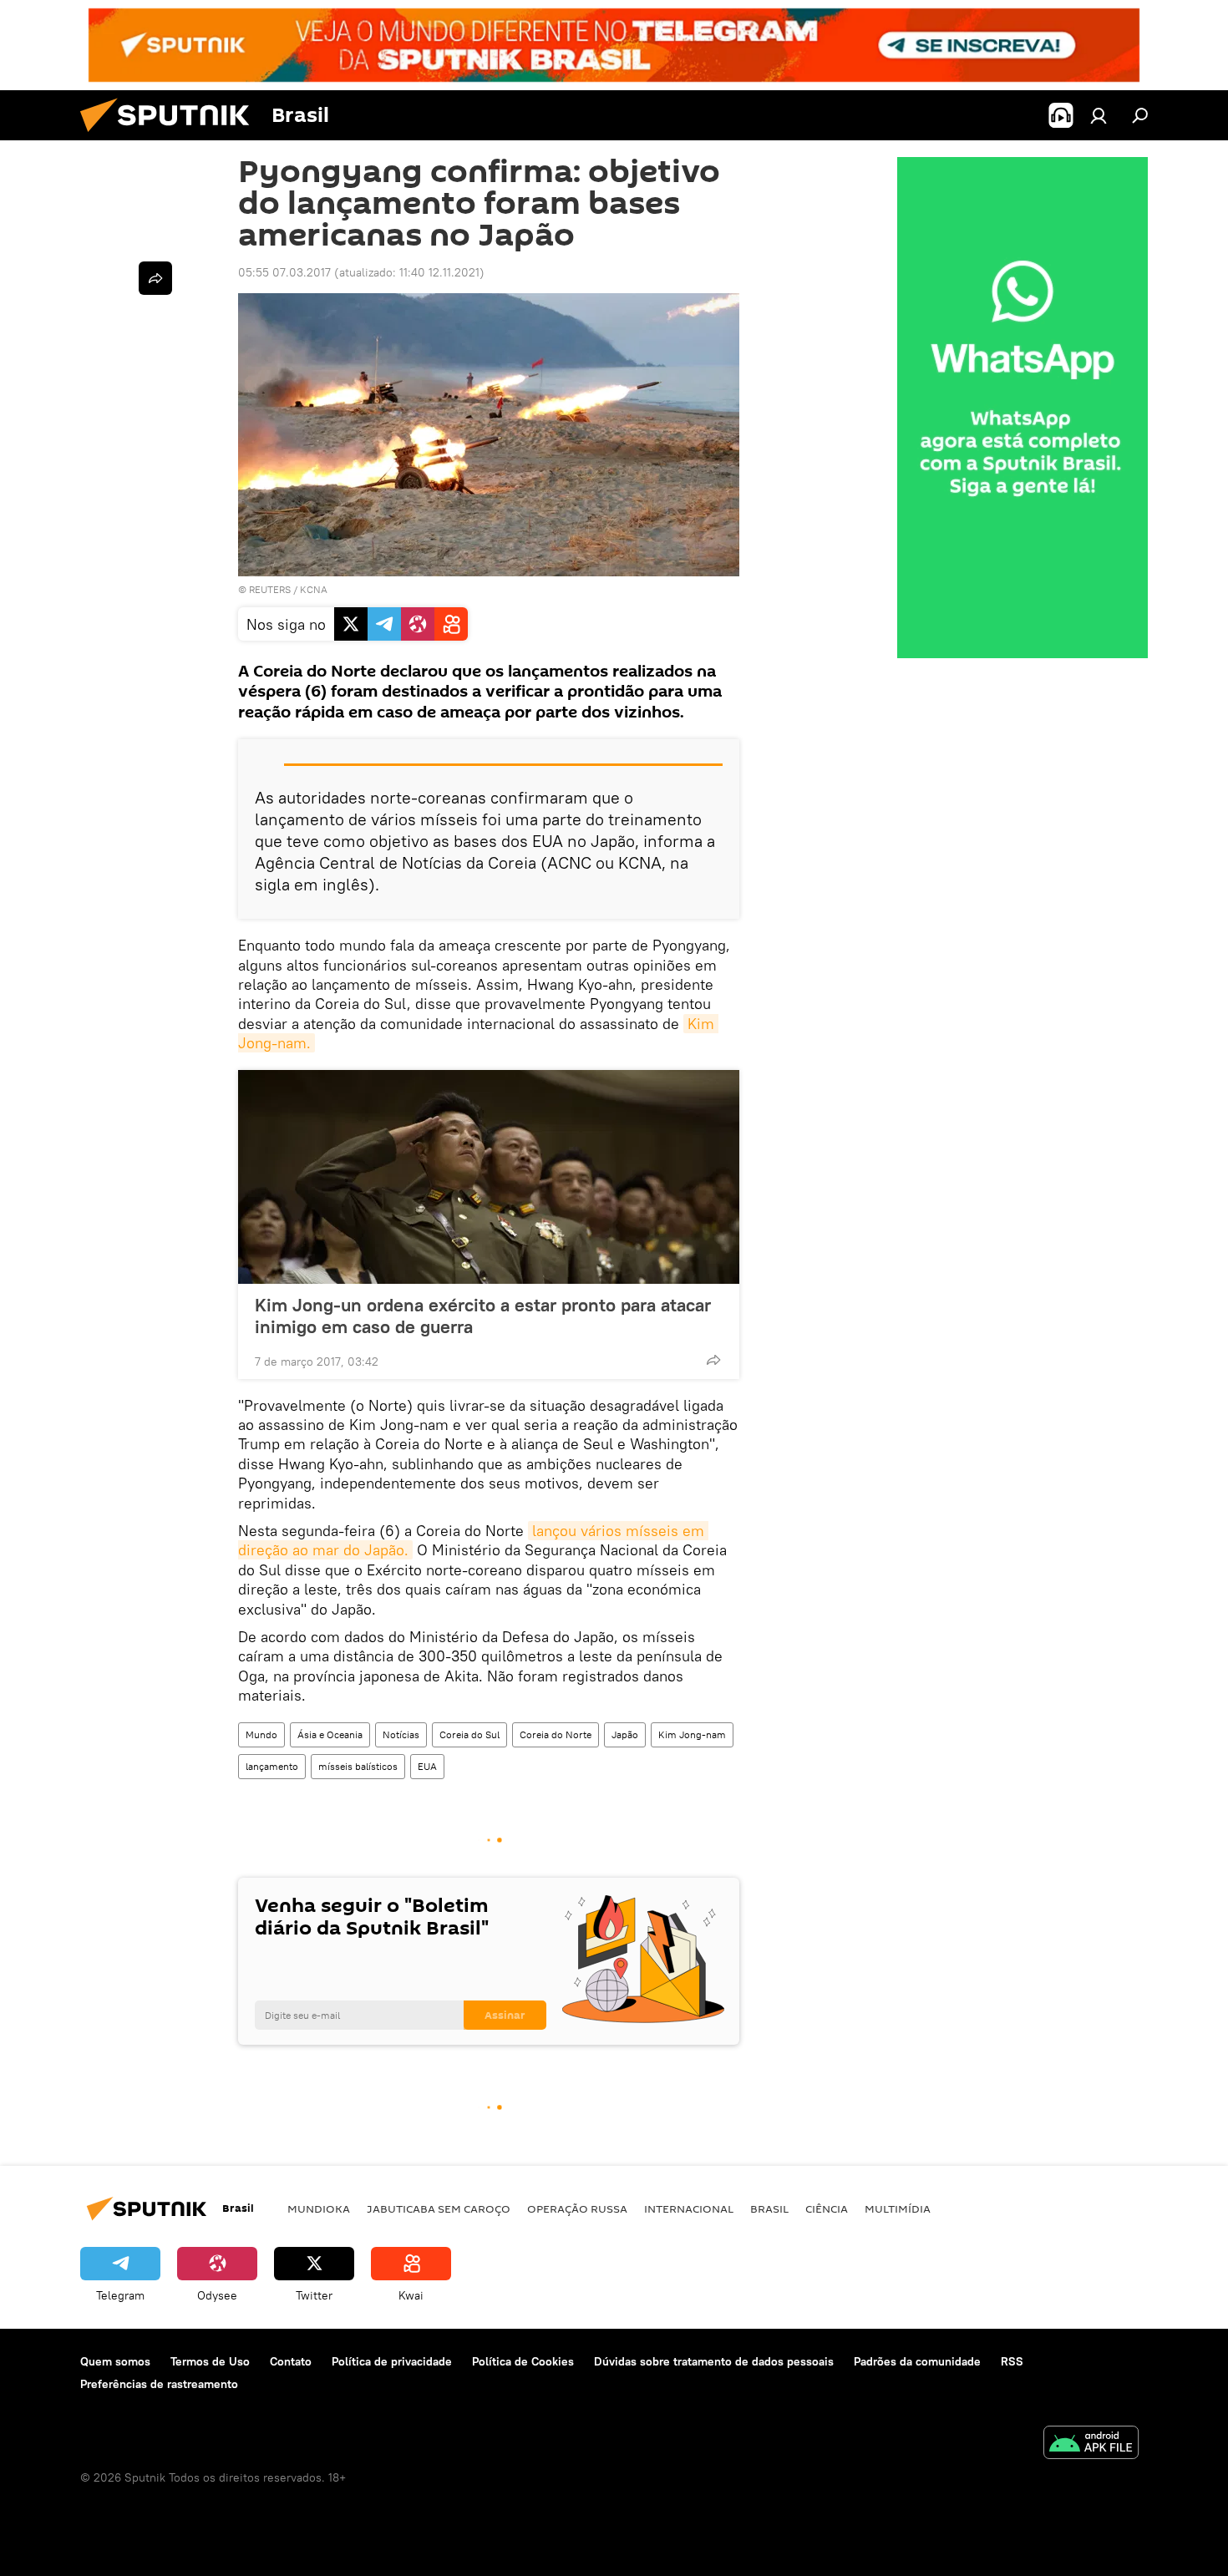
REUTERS (270, 589)
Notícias (401, 1734)
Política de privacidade (392, 2361)
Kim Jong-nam (692, 1734)
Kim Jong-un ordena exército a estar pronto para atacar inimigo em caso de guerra (483, 1316)
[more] (713, 1360)
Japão (625, 1734)
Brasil (769, 2208)
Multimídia (898, 2208)
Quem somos (115, 2361)
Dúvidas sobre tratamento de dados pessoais (714, 2361)
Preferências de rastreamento (159, 2384)
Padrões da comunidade (917, 2361)
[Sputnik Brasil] (171, 136)
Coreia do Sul (469, 1734)
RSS (1012, 2361)
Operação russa (577, 2208)
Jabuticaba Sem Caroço (439, 2208)
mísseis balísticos (358, 1766)
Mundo (261, 1734)
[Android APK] (1091, 2444)
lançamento (272, 1766)
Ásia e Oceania (330, 1734)
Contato (291, 2361)
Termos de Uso (210, 2361)
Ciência (827, 2208)
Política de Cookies (523, 2361)
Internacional (689, 2208)
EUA (427, 1766)
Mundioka (319, 2208)
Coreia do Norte (556, 1734)
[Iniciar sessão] (1099, 115)
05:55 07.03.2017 (284, 272)
